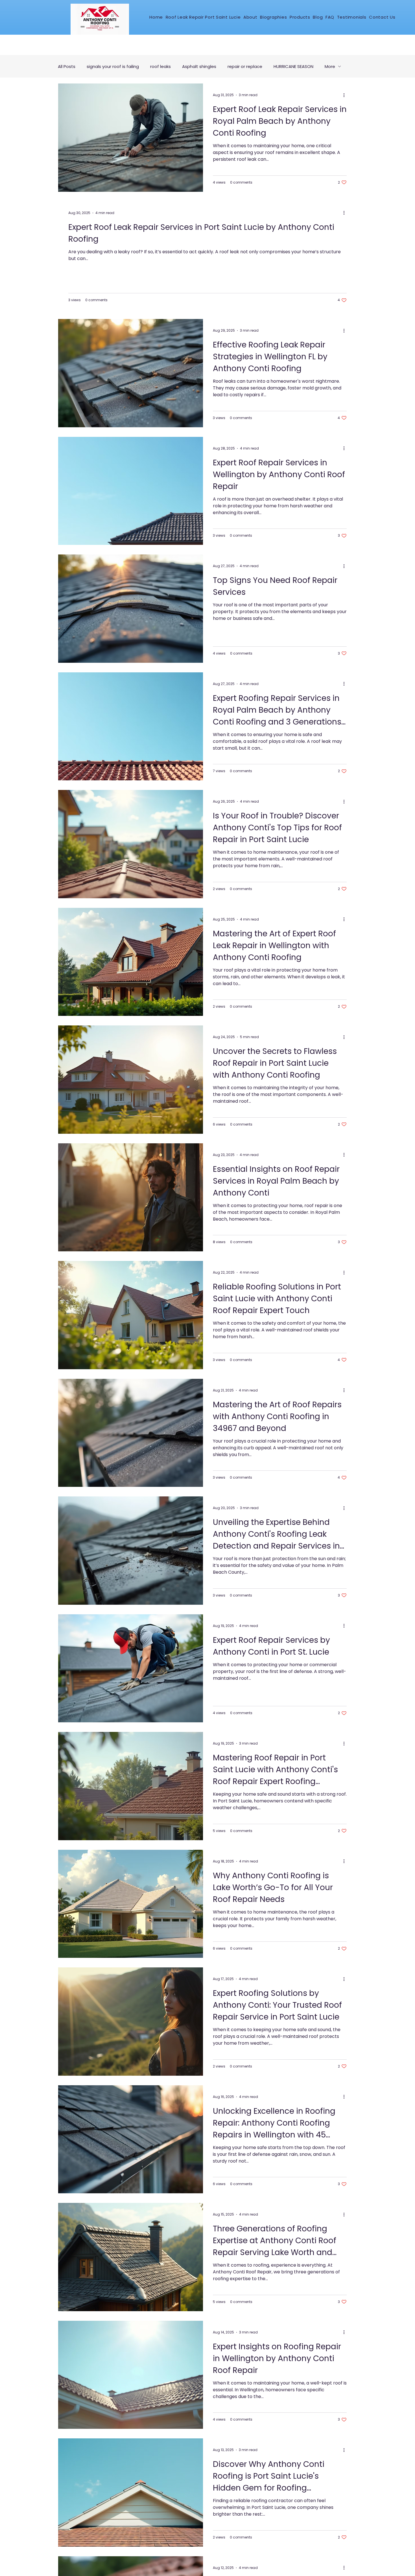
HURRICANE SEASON (293, 66)
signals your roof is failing (113, 66)
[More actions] (346, 95)
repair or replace (245, 66)
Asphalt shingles (199, 66)
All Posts (67, 66)
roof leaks (160, 66)
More (330, 66)
